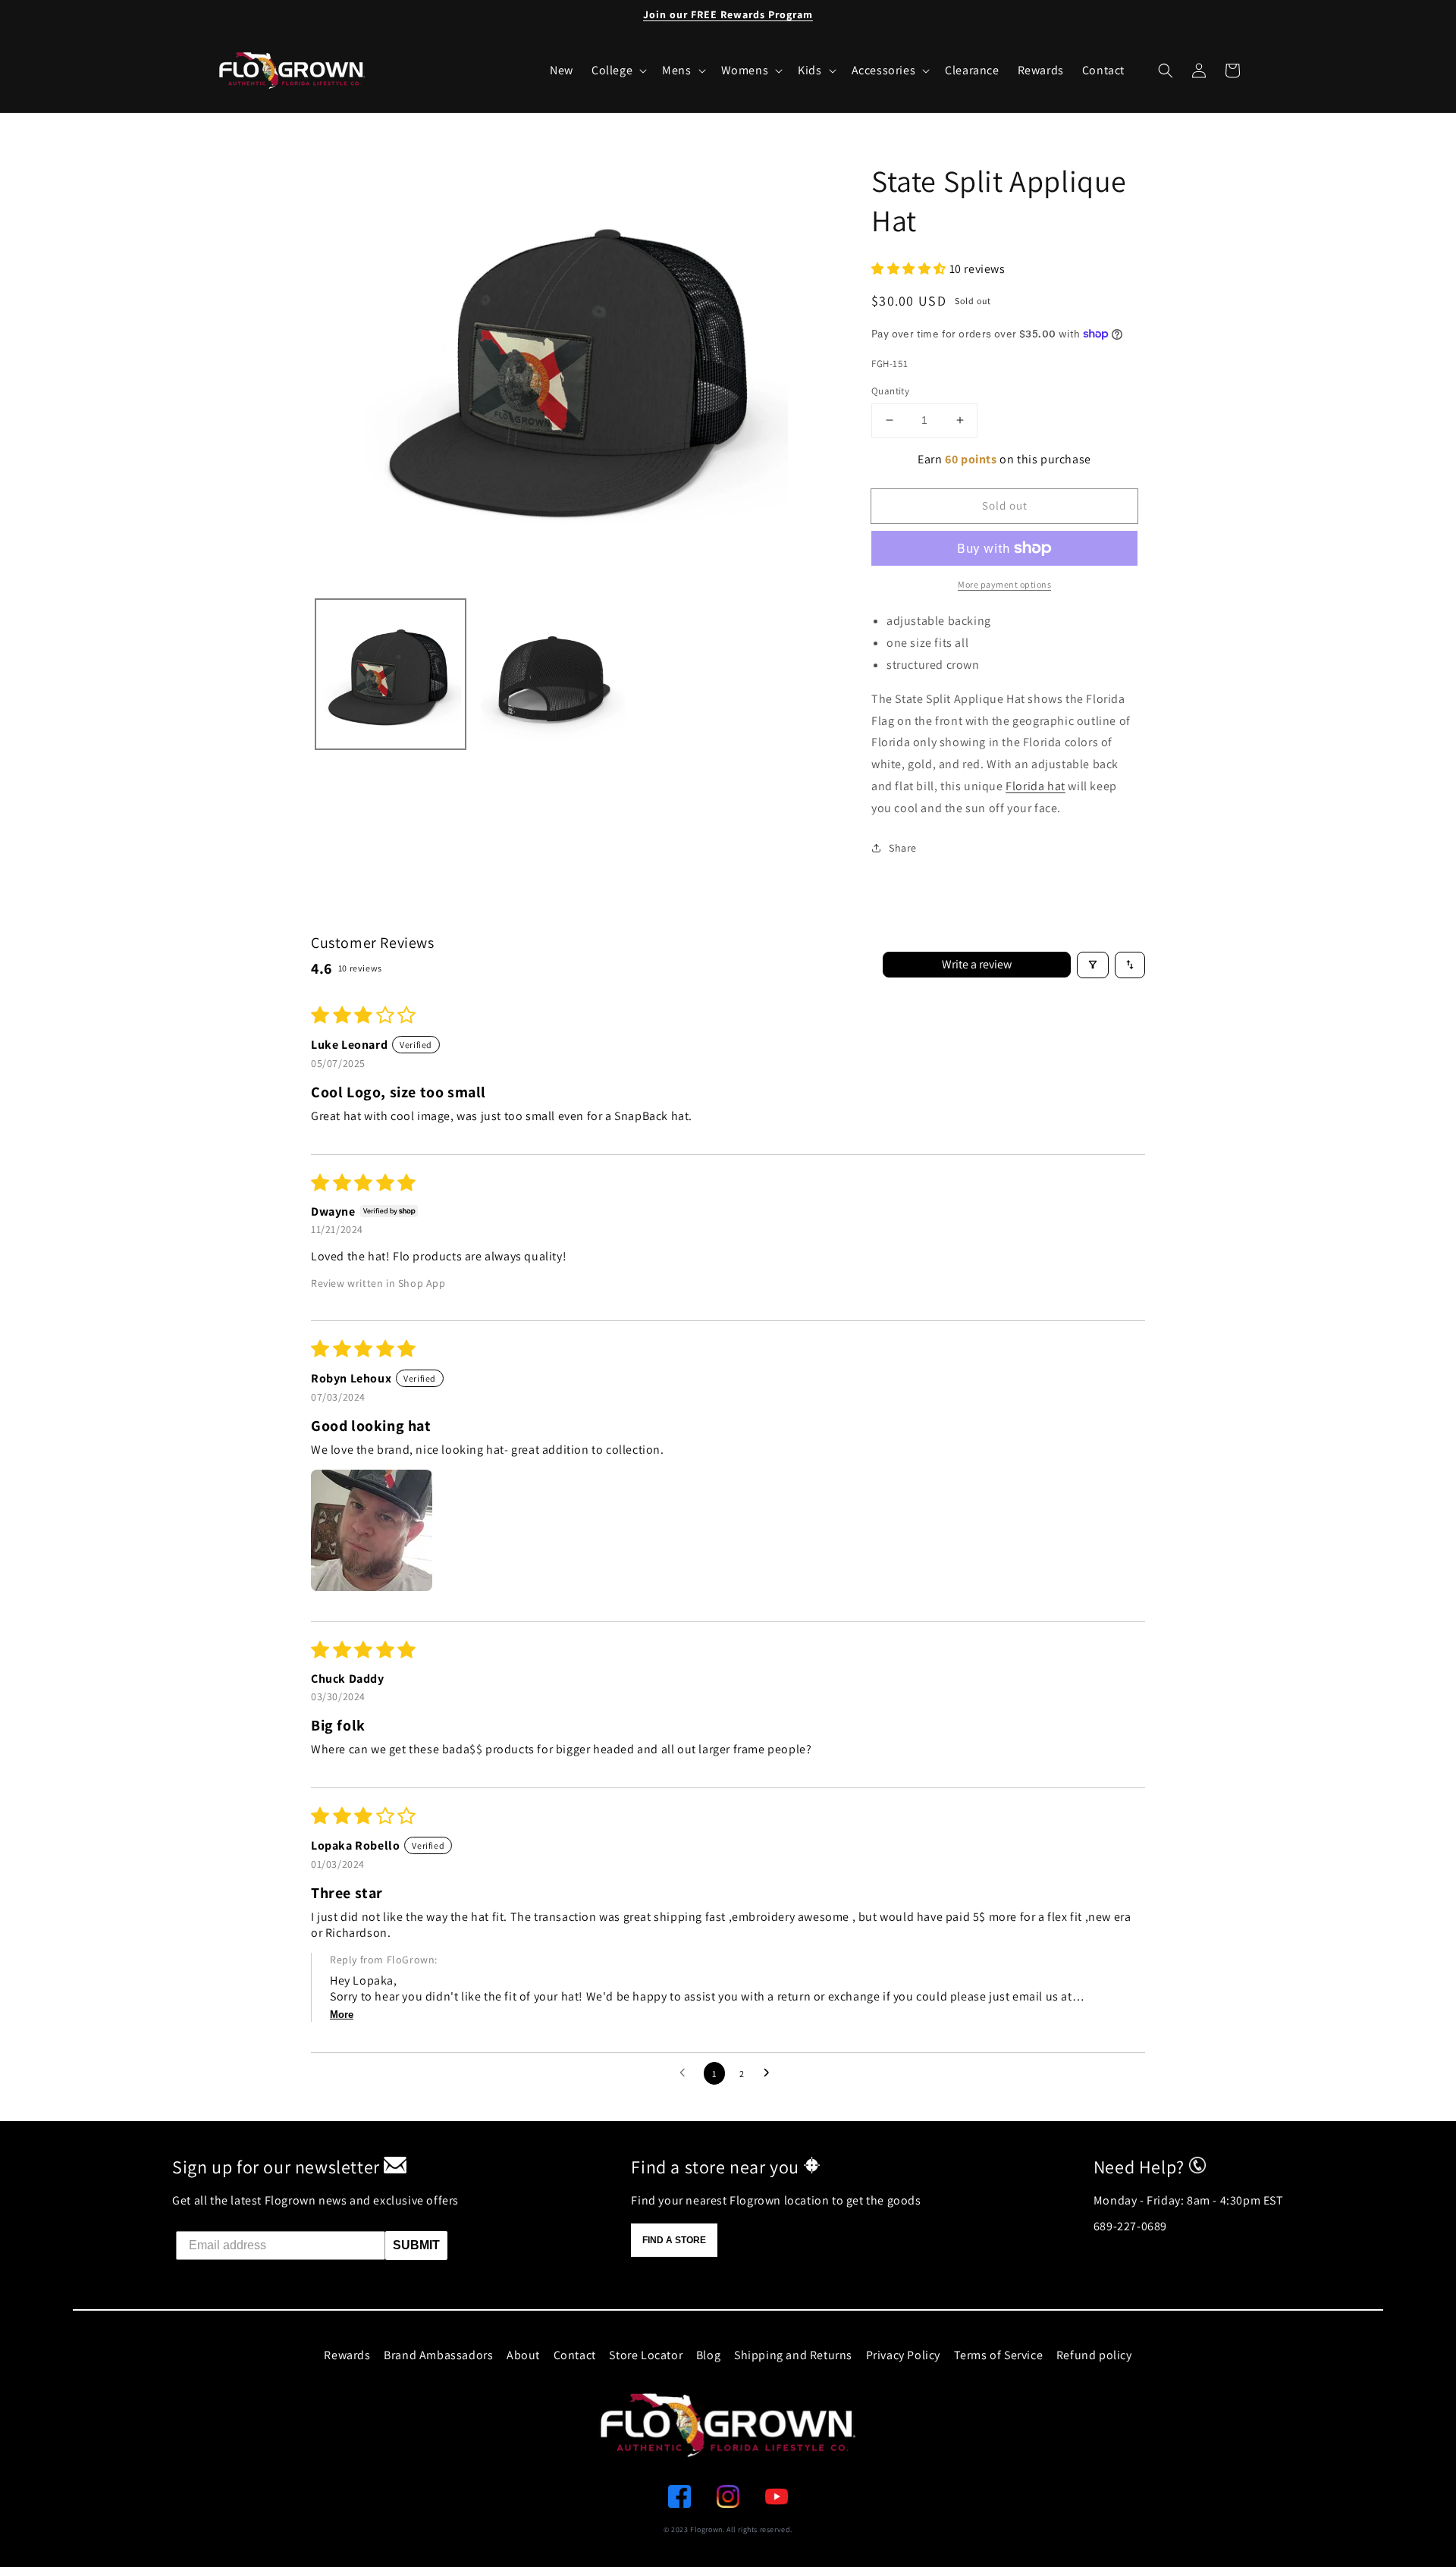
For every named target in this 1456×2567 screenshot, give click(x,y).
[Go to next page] (770, 2073)
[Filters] (1093, 965)
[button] (1166, 71)
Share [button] (903, 848)
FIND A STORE (674, 2240)
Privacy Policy (903, 2355)
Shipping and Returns (793, 2355)
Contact (575, 2355)
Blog (708, 2355)
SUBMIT (416, 2245)
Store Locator (646, 2355)
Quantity (890, 391)
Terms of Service (999, 2355)
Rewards (347, 2355)
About (523, 2355)
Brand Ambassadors (438, 2355)
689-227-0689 (1130, 2226)
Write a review (977, 964)
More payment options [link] (1004, 584)
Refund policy (1094, 2355)
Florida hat (1036, 786)
